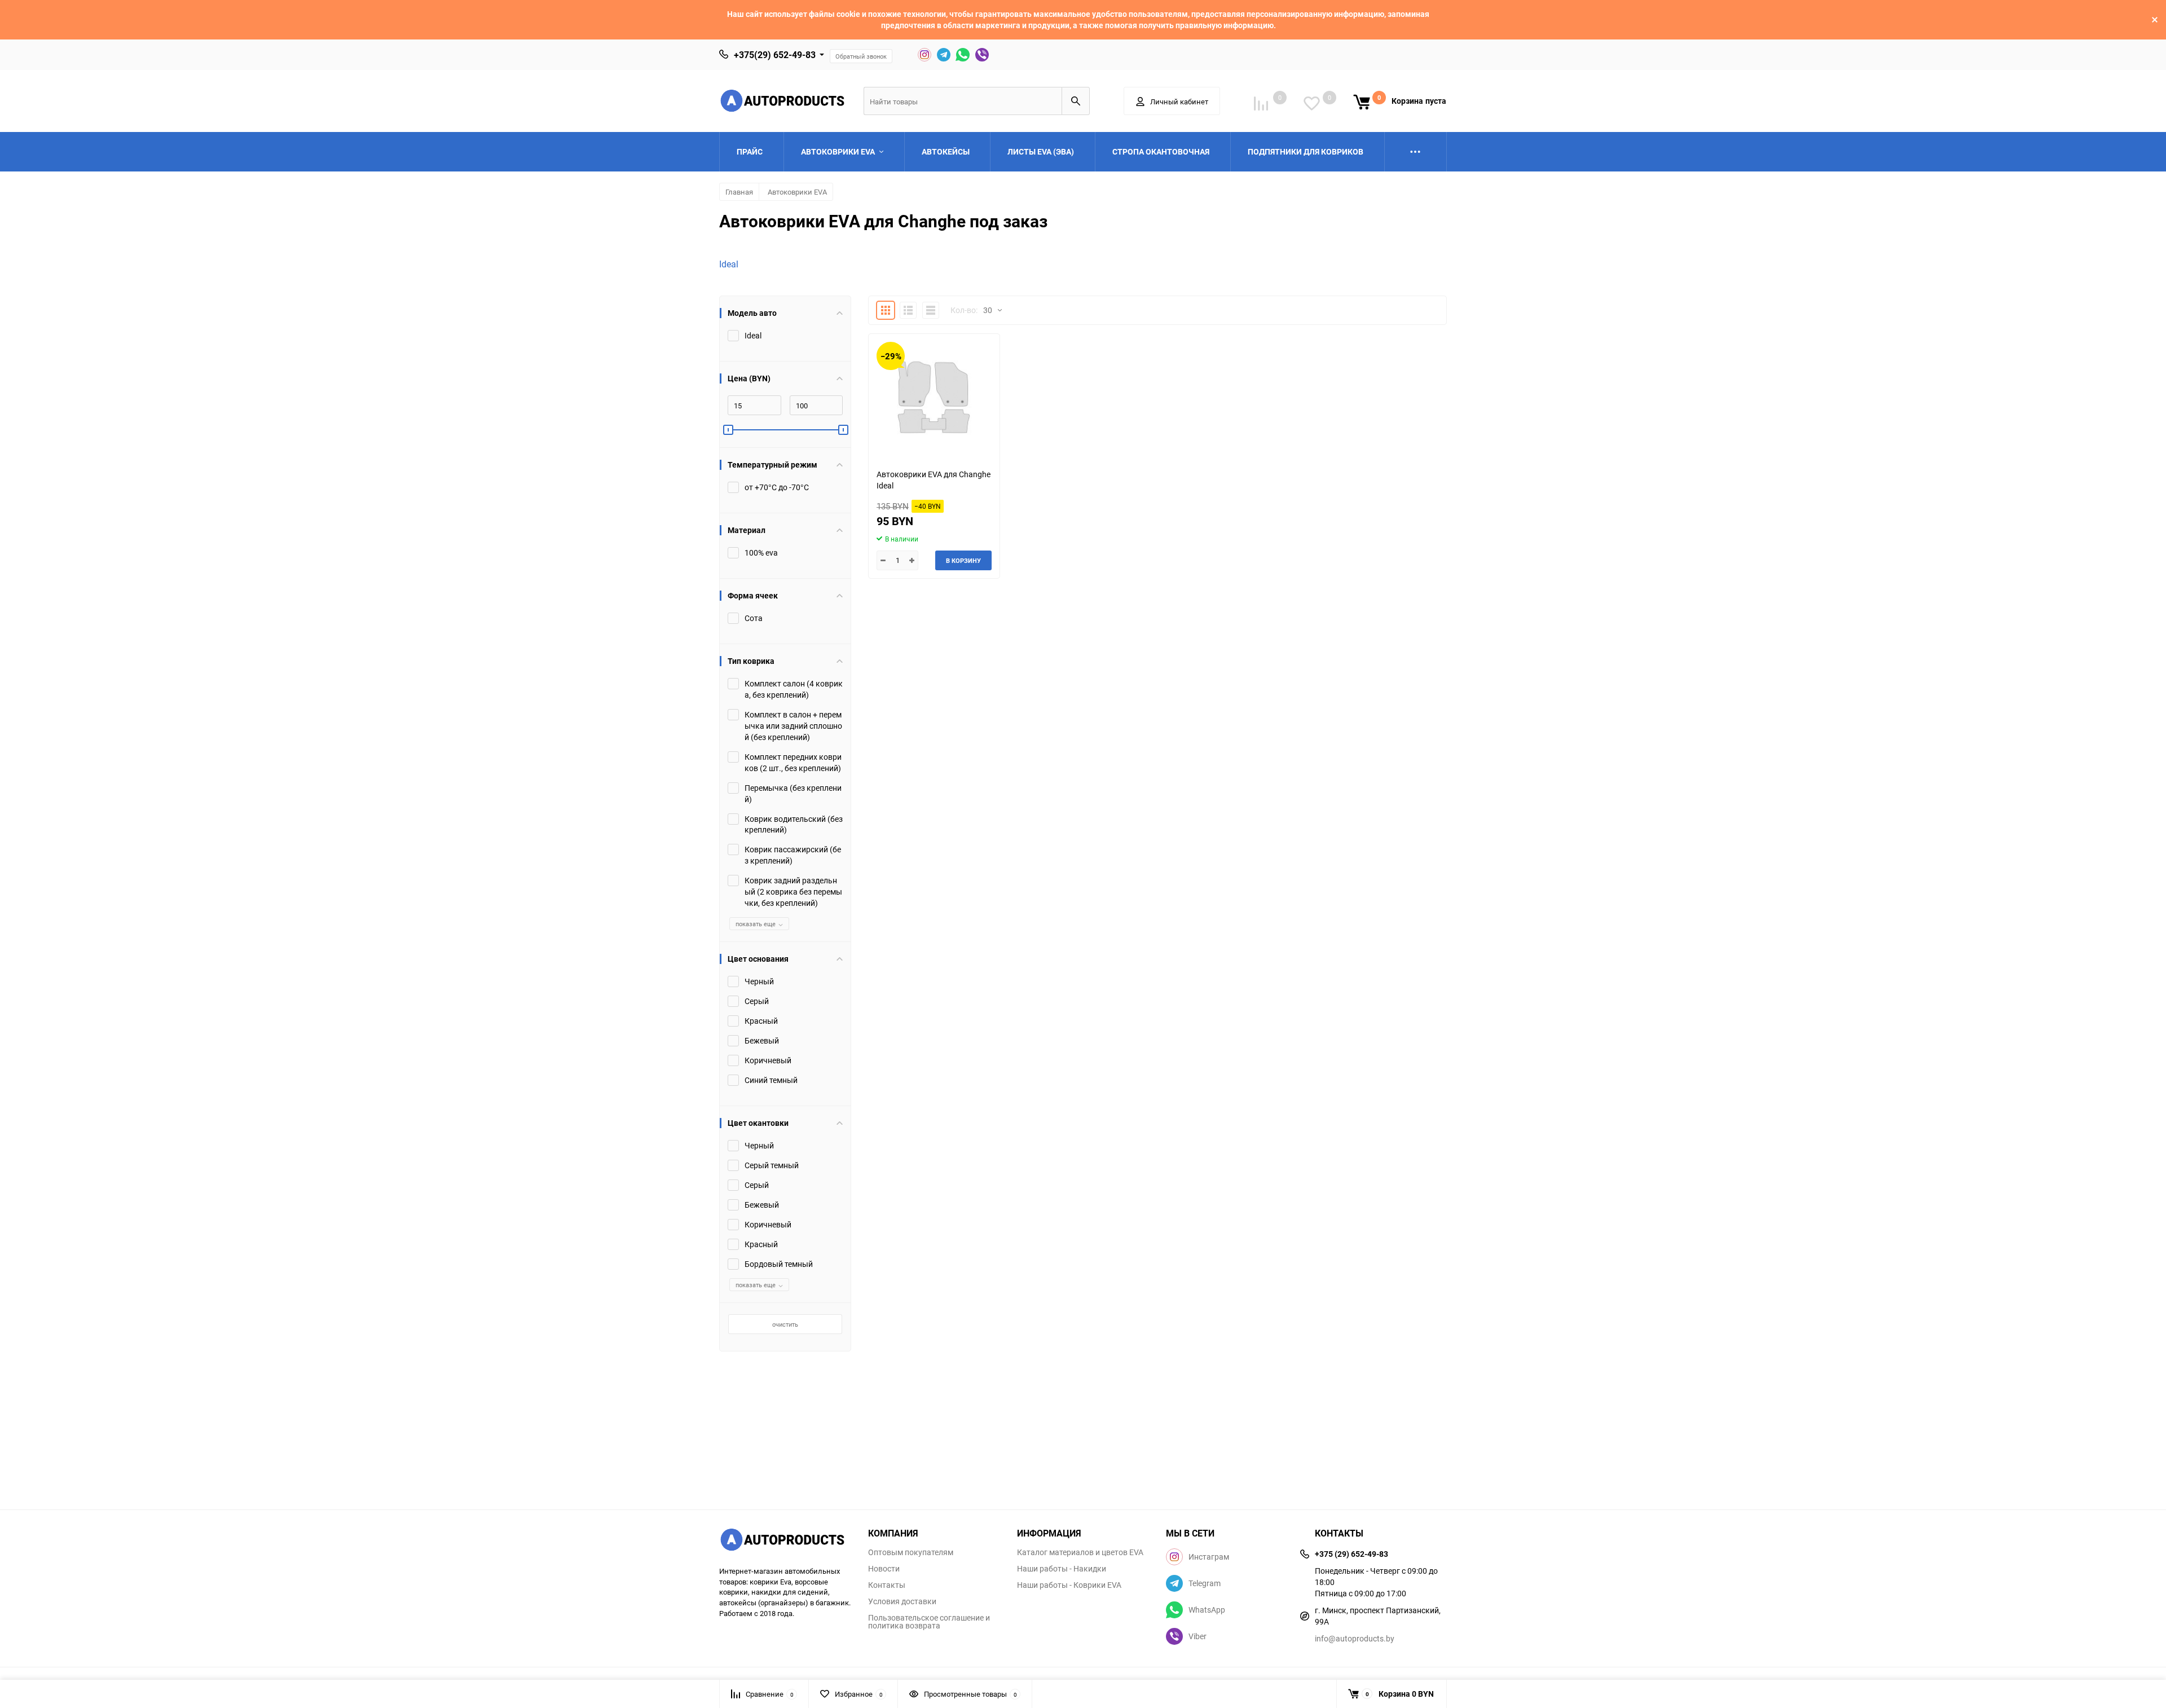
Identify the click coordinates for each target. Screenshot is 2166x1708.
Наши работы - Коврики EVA (1069, 1585)
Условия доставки (902, 1601)
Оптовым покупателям (911, 1552)
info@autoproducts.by (1355, 1638)
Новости (884, 1569)
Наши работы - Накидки (1062, 1569)
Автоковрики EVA (797, 192)
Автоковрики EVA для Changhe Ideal (934, 480)
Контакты (887, 1585)
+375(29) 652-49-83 (775, 55)
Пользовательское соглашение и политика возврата (929, 1622)
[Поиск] (1076, 101)
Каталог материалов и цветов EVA (1080, 1552)
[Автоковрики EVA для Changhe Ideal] (934, 397)
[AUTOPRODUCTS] (785, 1541)
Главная (739, 192)
